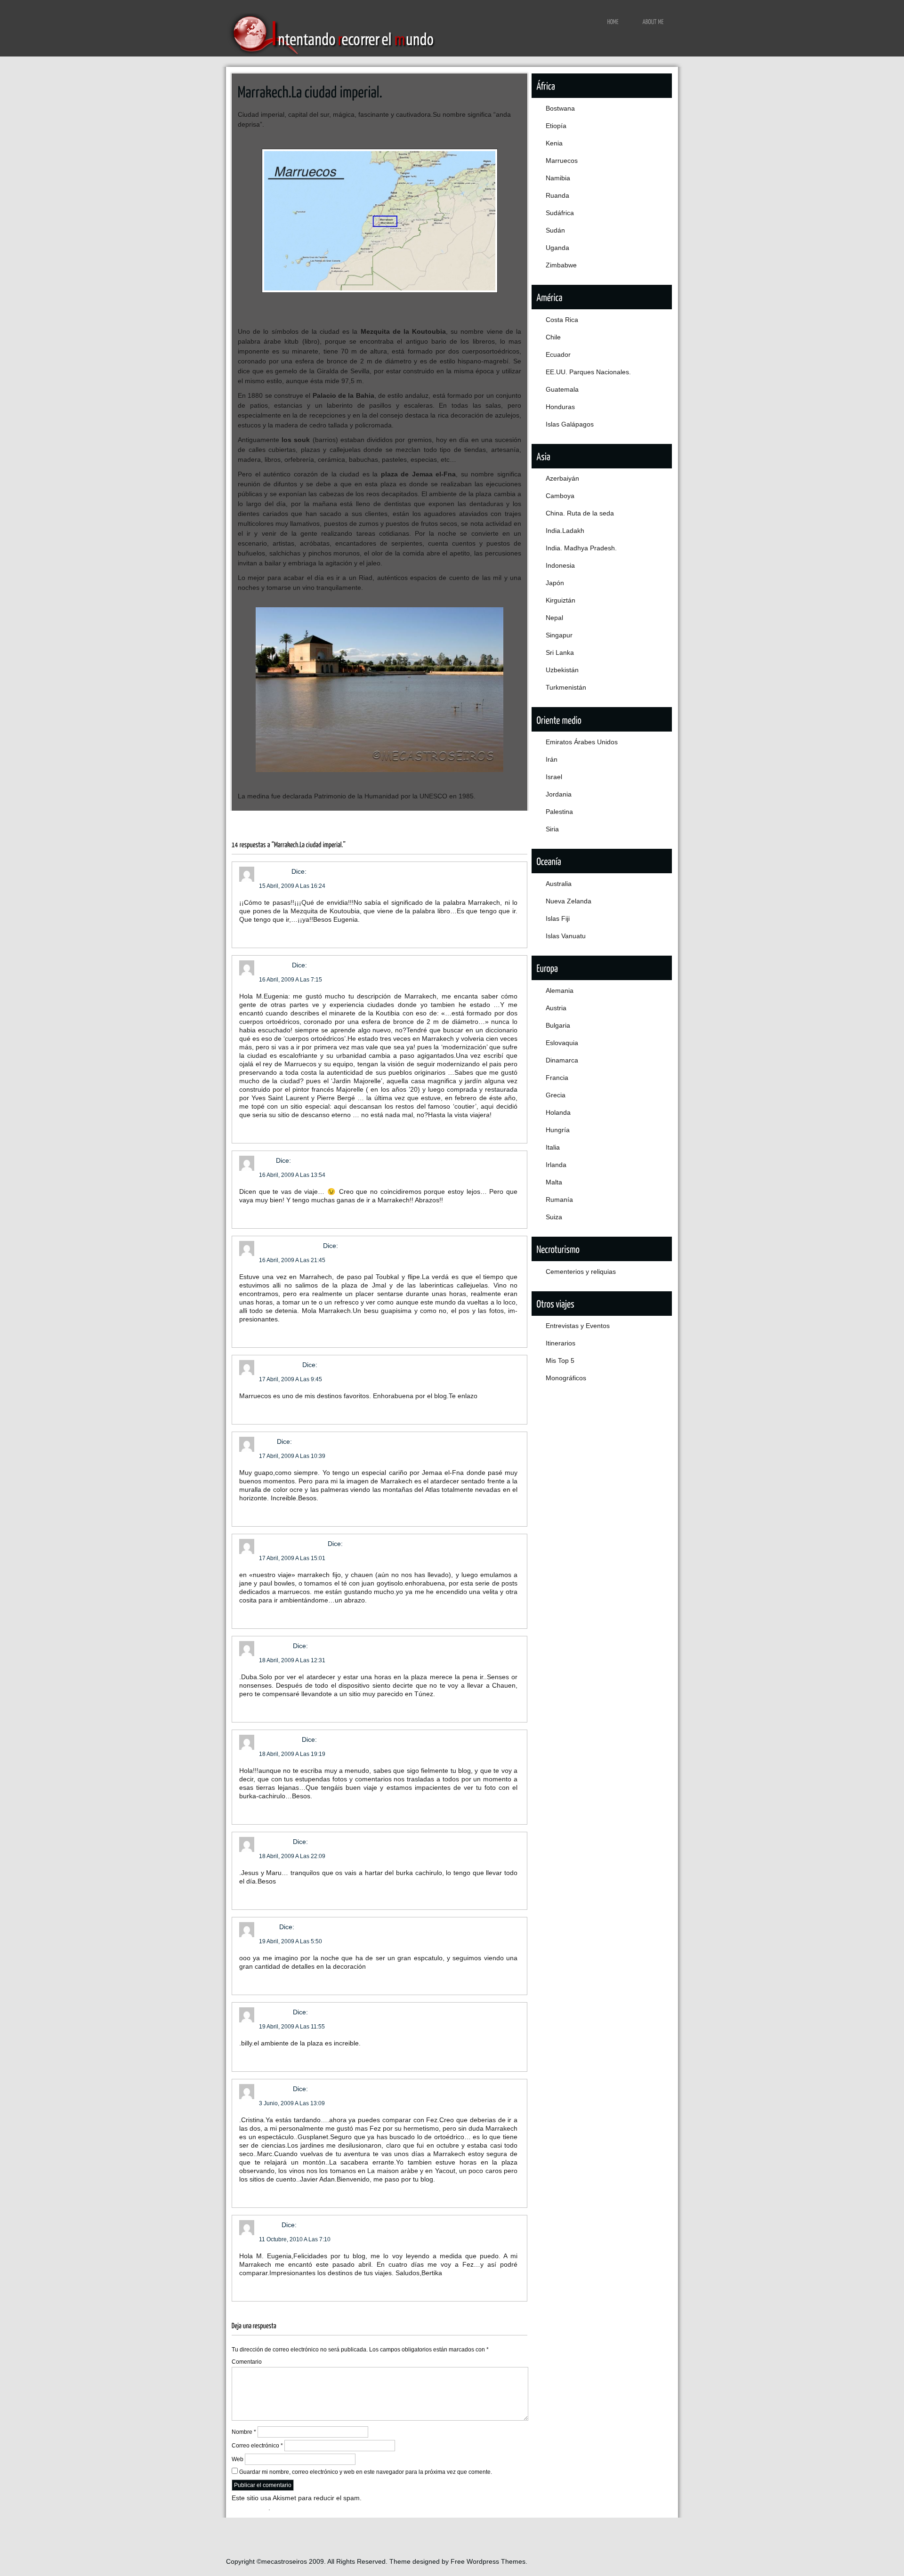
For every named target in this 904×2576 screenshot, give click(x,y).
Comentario (247, 2362)
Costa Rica (562, 320)
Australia (559, 884)
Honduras (560, 407)
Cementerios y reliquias (581, 1272)
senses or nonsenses (292, 1544)
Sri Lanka (560, 652)
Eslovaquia (562, 1043)
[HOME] (613, 21)
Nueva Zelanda (569, 901)
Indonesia (560, 565)
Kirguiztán (561, 600)
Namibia (558, 178)
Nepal (554, 618)
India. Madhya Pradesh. (581, 548)
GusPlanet (274, 965)
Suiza (554, 1217)
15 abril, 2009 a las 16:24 (292, 886)
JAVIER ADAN (280, 1365)
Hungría (558, 1130)
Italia (553, 1147)
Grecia (556, 1095)
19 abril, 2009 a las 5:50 (291, 1941)
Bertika (269, 2225)
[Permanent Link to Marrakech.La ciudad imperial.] (310, 91)
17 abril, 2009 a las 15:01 (292, 1558)
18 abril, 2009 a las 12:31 (292, 1660)
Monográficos (566, 1378)
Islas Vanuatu (566, 936)
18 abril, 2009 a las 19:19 (292, 1754)
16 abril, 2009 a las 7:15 (291, 980)
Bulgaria (558, 1025)
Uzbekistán (562, 670)
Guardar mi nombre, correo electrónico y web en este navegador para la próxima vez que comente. (366, 2472)
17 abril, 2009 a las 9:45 (291, 1379)
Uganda (557, 248)
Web (238, 2459)
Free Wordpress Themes (488, 2561)
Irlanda (556, 1165)
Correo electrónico (257, 2446)
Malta (554, 1182)
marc (266, 1160)
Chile (553, 337)
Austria (556, 1008)
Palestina (559, 812)
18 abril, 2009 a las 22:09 (292, 1856)
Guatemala (562, 389)
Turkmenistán (566, 687)
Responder (256, 933)
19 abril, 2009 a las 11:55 (292, 2027)
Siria (552, 829)
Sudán (555, 230)
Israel (554, 777)
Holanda (558, 1112)
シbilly (268, 1927)
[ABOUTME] (653, 21)
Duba (267, 1441)
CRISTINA (274, 871)
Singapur (559, 635)
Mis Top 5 (560, 1360)
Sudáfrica (560, 213)
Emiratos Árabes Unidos (582, 742)
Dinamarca (562, 1060)
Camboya (560, 496)
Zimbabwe (561, 265)
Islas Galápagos (570, 424)
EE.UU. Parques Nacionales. (588, 372)
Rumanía (559, 1199)
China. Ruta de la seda (580, 513)
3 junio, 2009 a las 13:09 (292, 2103)
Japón (555, 583)
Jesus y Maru (279, 1739)
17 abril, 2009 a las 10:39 (292, 1456)
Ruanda (557, 195)
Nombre (244, 2432)
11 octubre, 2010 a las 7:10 (295, 2239)
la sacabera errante (290, 1246)
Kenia (554, 143)
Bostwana (560, 108)
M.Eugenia (275, 1646)
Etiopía (556, 126)
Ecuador (558, 354)
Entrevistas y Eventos (578, 1326)
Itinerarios (561, 1343)
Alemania (560, 990)
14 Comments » (473, 821)
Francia (557, 1078)
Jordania (559, 794)
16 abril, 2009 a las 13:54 (292, 1175)
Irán (552, 759)
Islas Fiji (558, 918)
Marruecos (293, 821)
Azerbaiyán (562, 478)
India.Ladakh (565, 531)
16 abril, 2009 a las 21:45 (292, 1260)
